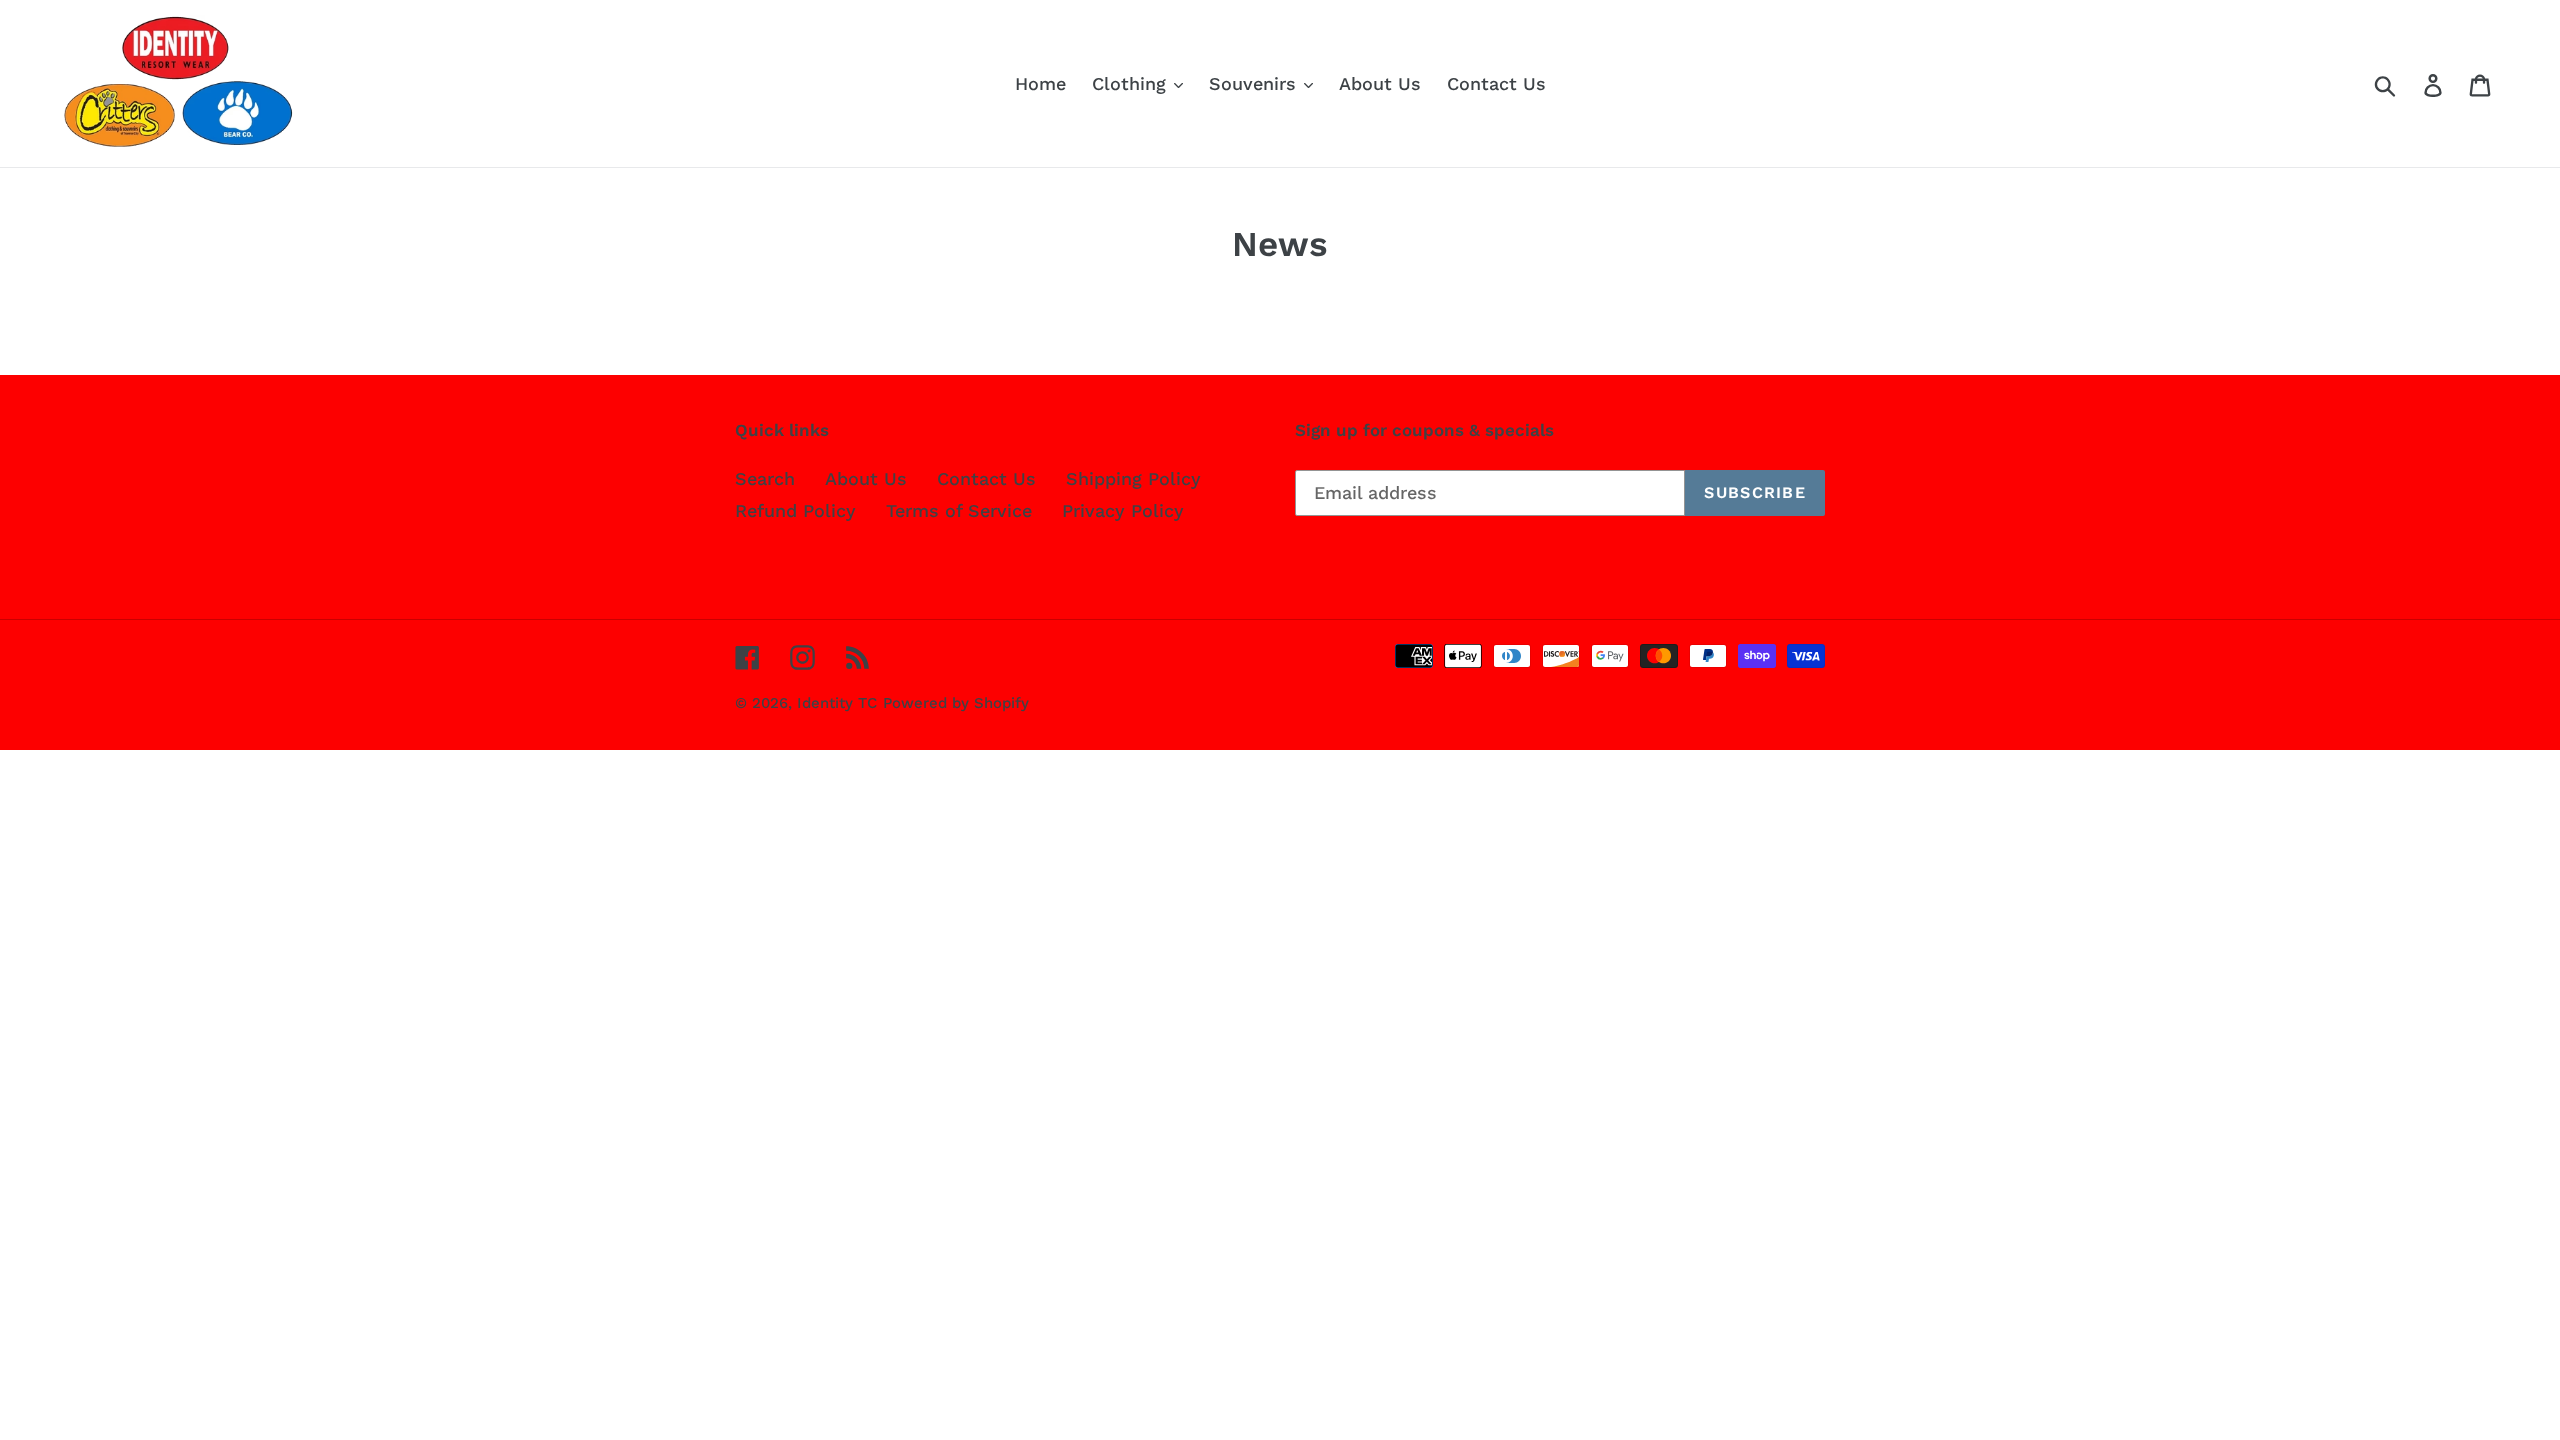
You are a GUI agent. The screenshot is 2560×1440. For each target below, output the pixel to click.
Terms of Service (959, 510)
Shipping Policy (1133, 478)
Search (765, 478)
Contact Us (986, 478)
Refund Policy (795, 510)
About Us (866, 478)
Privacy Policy (1123, 510)
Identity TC (837, 703)
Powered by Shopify (956, 703)
